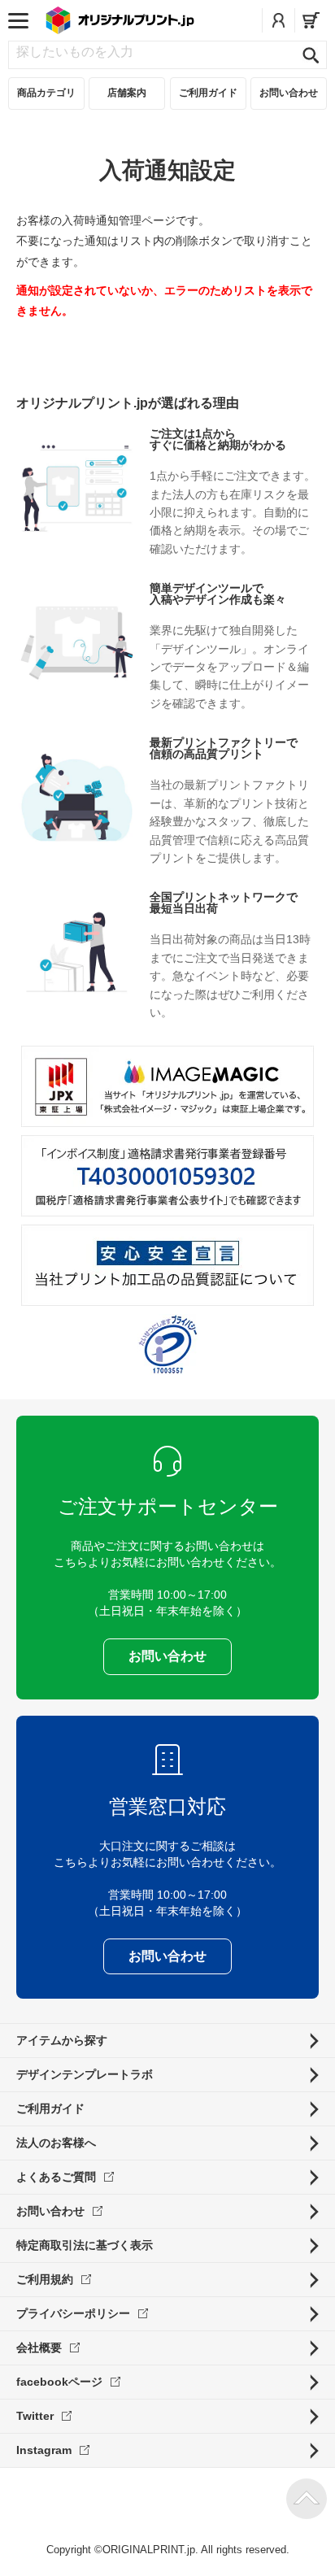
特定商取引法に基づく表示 (85, 2245)
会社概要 (39, 2348)
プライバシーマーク (168, 1345)
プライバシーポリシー (73, 2313)
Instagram (44, 2450)
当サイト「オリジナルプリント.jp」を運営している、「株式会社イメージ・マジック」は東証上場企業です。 (167, 1086)
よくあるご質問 (56, 2177)
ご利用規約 (45, 2279)
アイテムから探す (62, 2040)
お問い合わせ (50, 2211)
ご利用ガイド (50, 2108)
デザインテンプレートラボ (85, 2074)
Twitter (35, 2416)
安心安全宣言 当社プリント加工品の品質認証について (167, 1265)
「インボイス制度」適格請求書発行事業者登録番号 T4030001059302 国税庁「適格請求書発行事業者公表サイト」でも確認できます (167, 1176)
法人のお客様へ (56, 2143)
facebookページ (59, 2382)
